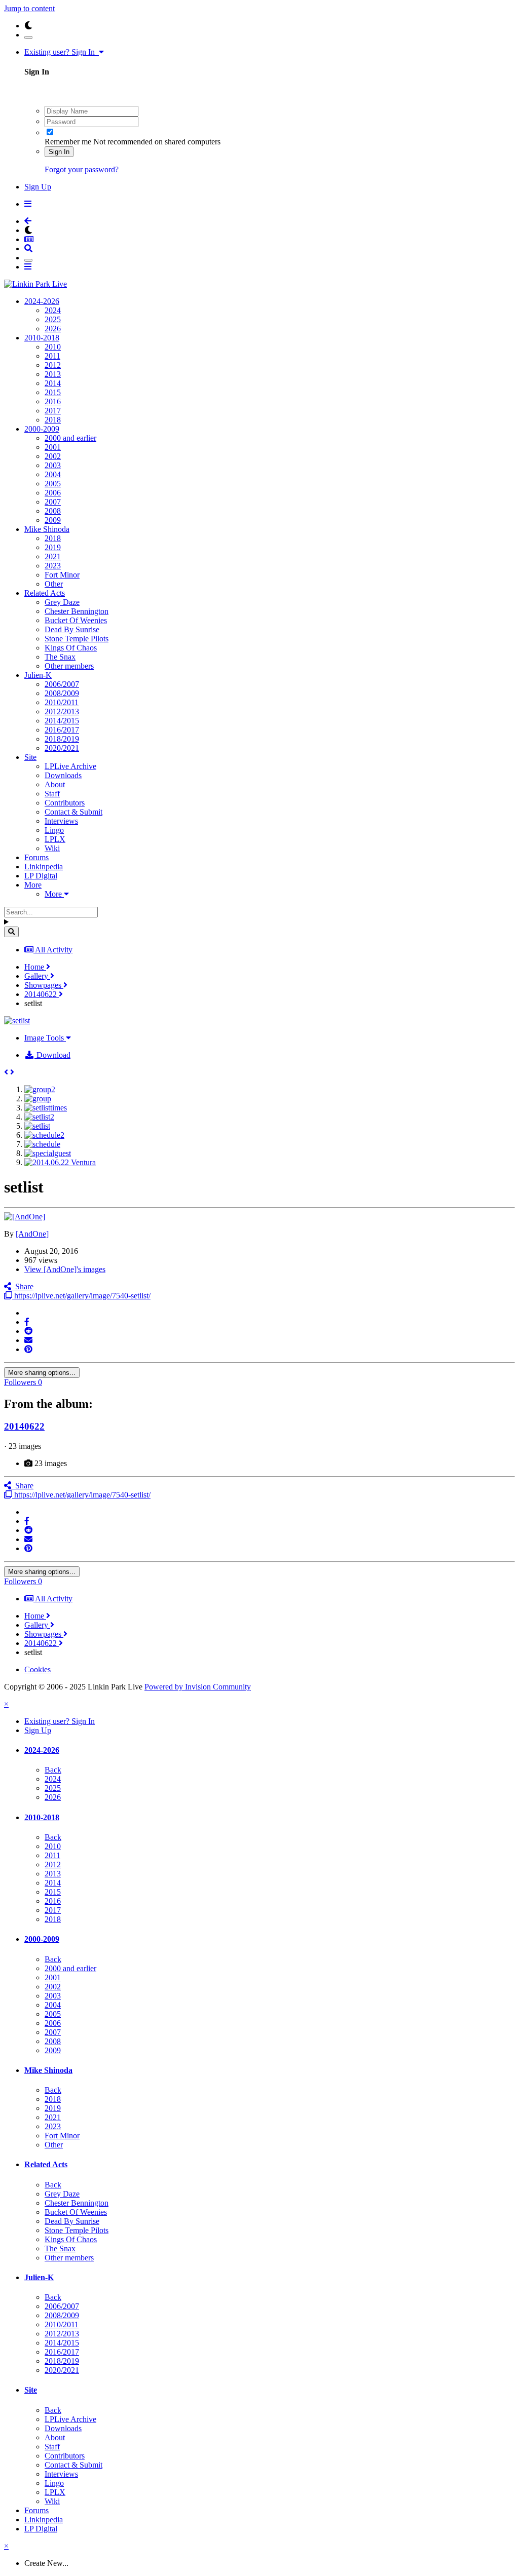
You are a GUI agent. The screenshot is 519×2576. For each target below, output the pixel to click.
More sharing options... (42, 1373)
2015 (53, 392)
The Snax (60, 657)
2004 (53, 474)
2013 (53, 374)
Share (22, 1286)
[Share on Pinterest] (28, 1349)
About (55, 784)
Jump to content (29, 8)
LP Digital (41, 876)
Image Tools (45, 1038)
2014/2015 (62, 721)
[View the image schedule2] (44, 1135)
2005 (53, 484)
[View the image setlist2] (39, 1117)
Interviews (61, 821)
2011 (52, 356)
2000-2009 (42, 429)
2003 (53, 465)
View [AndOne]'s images (65, 1269)
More (33, 885)
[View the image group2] (40, 1089)
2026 (53, 329)
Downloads (63, 775)
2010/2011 (62, 702)
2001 (53, 447)
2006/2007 (62, 684)
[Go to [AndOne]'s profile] (25, 1217)
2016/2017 (62, 730)
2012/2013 (62, 712)
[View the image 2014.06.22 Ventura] (60, 1162)
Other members (69, 666)
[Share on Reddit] (28, 1331)
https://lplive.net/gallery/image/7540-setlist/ (81, 1296)
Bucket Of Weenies (76, 620)
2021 (53, 556)
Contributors (65, 803)
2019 (53, 547)
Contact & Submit (73, 812)
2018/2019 (62, 739)
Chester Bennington (77, 611)
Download (52, 1055)
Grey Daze (62, 602)
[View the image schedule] (42, 1144)
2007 (53, 502)
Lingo (54, 830)
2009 (53, 520)
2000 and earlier (70, 438)
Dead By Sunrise (72, 629)
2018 (53, 420)
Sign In (59, 152)
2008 (53, 511)
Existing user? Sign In (62, 52)
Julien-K (38, 675)
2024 (53, 310)
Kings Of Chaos (71, 648)
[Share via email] (28, 1340)
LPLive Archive (70, 766)
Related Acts (45, 593)
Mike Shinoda (47, 529)
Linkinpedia (44, 867)
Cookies (38, 1669)
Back (53, 1770)
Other (54, 584)
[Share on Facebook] (27, 1322)
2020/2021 (62, 748)
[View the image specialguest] (48, 1153)
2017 (53, 411)
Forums (36, 857)
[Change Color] (28, 37)
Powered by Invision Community (198, 1687)
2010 (53, 347)
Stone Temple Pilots (77, 639)
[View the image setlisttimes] (46, 1108)
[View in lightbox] (17, 1021)
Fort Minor (62, 575)
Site (30, 757)
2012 (53, 365)
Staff (52, 794)
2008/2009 (62, 693)
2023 (53, 566)
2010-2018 (42, 338)
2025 (53, 319)
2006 (53, 493)
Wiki (52, 848)
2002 (53, 456)
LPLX (55, 839)
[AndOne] (32, 1234)
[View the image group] (38, 1099)
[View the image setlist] (37, 1126)
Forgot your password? (82, 169)
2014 (53, 383)
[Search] (11, 932)
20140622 (24, 1426)
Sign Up (38, 187)
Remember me (68, 142)
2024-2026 (42, 301)
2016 (53, 401)
